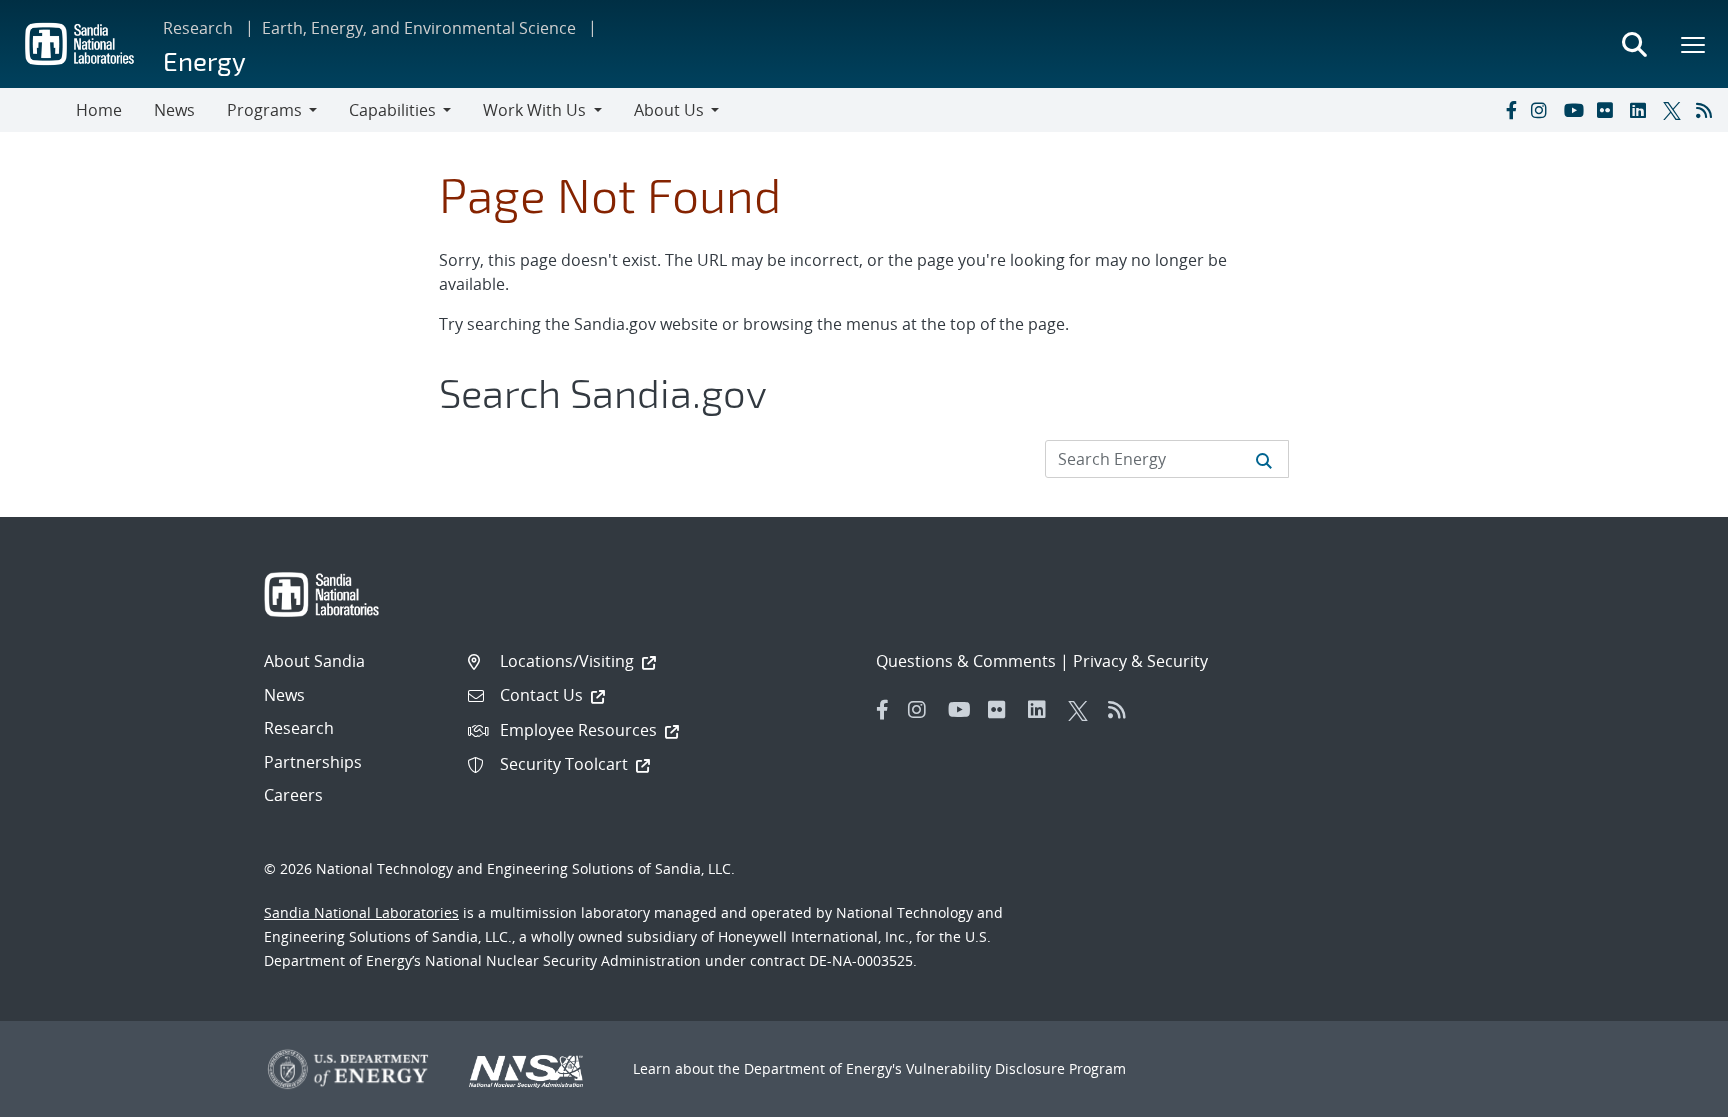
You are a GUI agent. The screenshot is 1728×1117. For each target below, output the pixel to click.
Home (99, 110)
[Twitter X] (1675, 110)
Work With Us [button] (534, 110)
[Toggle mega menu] (1694, 44)
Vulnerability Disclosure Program (1016, 1068)
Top (1668, 1094)
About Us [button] (669, 110)
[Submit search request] (1264, 459)
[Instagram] (1543, 110)
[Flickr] (1609, 110)
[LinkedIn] (1642, 110)
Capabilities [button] (392, 110)
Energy (204, 60)
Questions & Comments (966, 661)
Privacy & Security (1140, 661)
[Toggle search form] (1634, 44)
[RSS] (1708, 110)
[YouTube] (1576, 110)
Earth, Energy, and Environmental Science (419, 28)
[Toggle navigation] (38, 110)
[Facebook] (1510, 110)
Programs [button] (264, 110)
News (174, 110)
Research (198, 28)
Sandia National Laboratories (361, 912)
